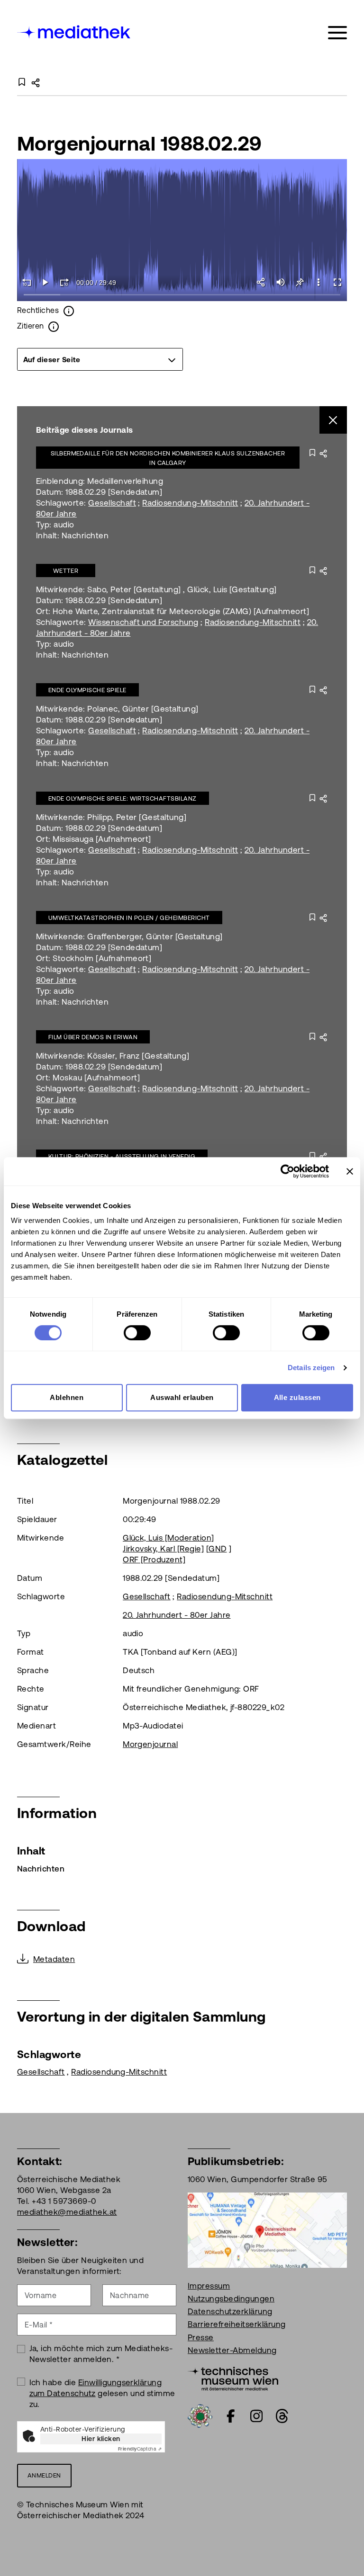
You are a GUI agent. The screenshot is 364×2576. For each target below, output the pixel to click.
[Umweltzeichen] (200, 2415)
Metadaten (54, 1959)
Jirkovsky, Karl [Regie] (163, 1549)
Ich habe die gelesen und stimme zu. (102, 2393)
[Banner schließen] (350, 1171)
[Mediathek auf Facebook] (231, 2416)
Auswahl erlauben (182, 1397)
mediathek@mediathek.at (67, 2212)
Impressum (209, 2286)
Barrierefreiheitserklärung (237, 2324)
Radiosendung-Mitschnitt (190, 503)
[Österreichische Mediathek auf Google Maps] (267, 2229)
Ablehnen (67, 1397)
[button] (318, 282)
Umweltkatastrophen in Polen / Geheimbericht (129, 918)
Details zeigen (311, 1368)
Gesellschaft (112, 503)
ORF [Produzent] (154, 1560)
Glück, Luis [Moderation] (168, 1538)
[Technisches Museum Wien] (233, 2378)
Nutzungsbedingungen (231, 2299)
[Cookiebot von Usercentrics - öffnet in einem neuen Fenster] (287, 1171)
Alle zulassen (297, 1397)
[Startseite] (74, 31)
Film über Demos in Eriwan (93, 1037)
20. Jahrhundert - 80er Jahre (177, 1615)
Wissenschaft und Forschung (143, 622)
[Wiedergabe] (45, 282)
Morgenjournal (150, 1744)
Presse (201, 2337)
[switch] (137, 1333)
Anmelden (44, 2475)
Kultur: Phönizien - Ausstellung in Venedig (122, 1156)
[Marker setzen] (300, 282)
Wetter (66, 571)
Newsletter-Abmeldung (232, 2350)
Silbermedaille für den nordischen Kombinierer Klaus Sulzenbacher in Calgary (168, 458)
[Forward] (64, 282)
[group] (100, 359)
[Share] (262, 282)
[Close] (333, 420)
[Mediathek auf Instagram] (256, 2416)
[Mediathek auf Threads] (282, 2416)
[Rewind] (27, 282)
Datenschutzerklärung (230, 2311)
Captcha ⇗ (140, 2449)
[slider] (182, 295)
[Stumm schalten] (281, 282)
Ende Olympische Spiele (87, 690)
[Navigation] (337, 33)
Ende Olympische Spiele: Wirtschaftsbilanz (123, 798)
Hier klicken (101, 2439)
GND (218, 1549)
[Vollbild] (337, 282)
